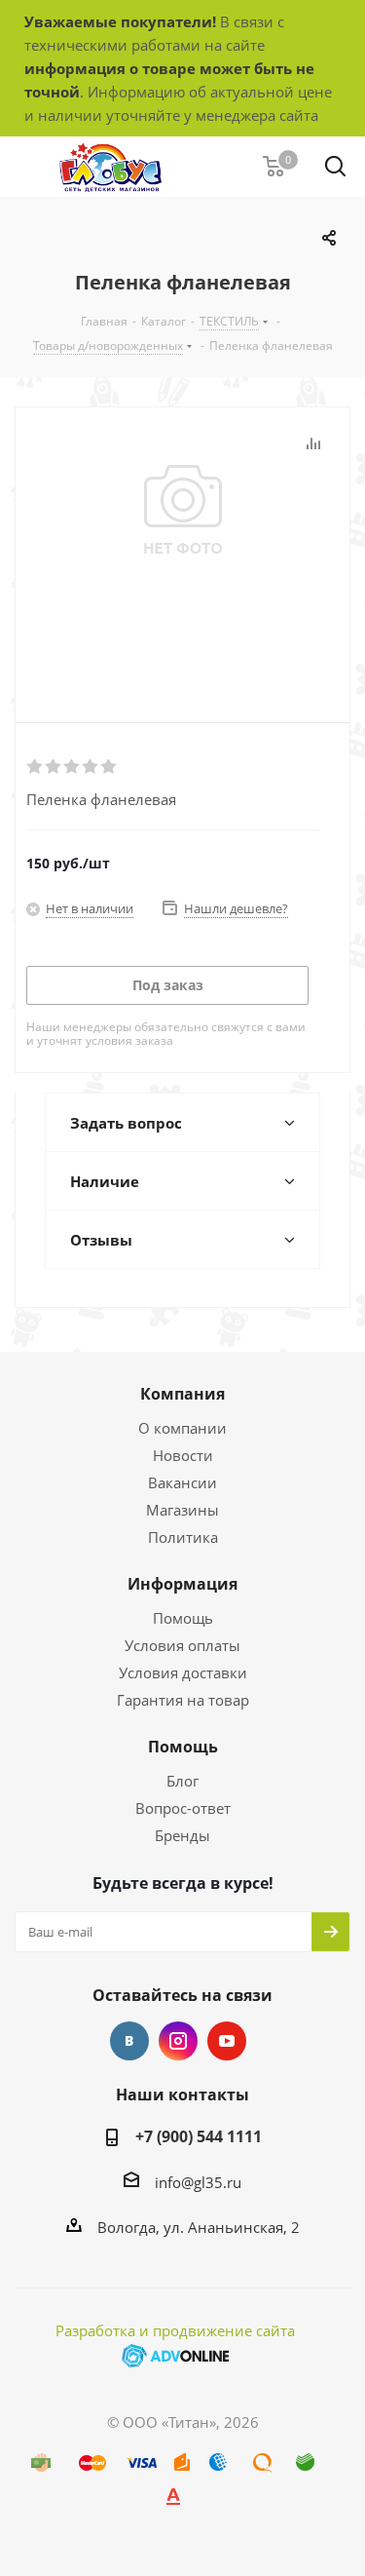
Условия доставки (183, 1672)
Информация (182, 1584)
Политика (183, 1537)
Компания (182, 1394)
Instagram (178, 2041)
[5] (109, 767)
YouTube (227, 2041)
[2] (54, 767)
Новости (183, 1455)
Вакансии (182, 1482)
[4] (91, 767)
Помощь (183, 1618)
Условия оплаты (182, 1645)
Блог (182, 1781)
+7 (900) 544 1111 (199, 2136)
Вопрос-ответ (183, 1808)
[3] (73, 767)
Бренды (182, 1835)
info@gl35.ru (198, 2182)
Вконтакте (129, 2041)
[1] (36, 767)
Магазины (182, 1510)
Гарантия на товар (183, 1700)
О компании (182, 1428)
